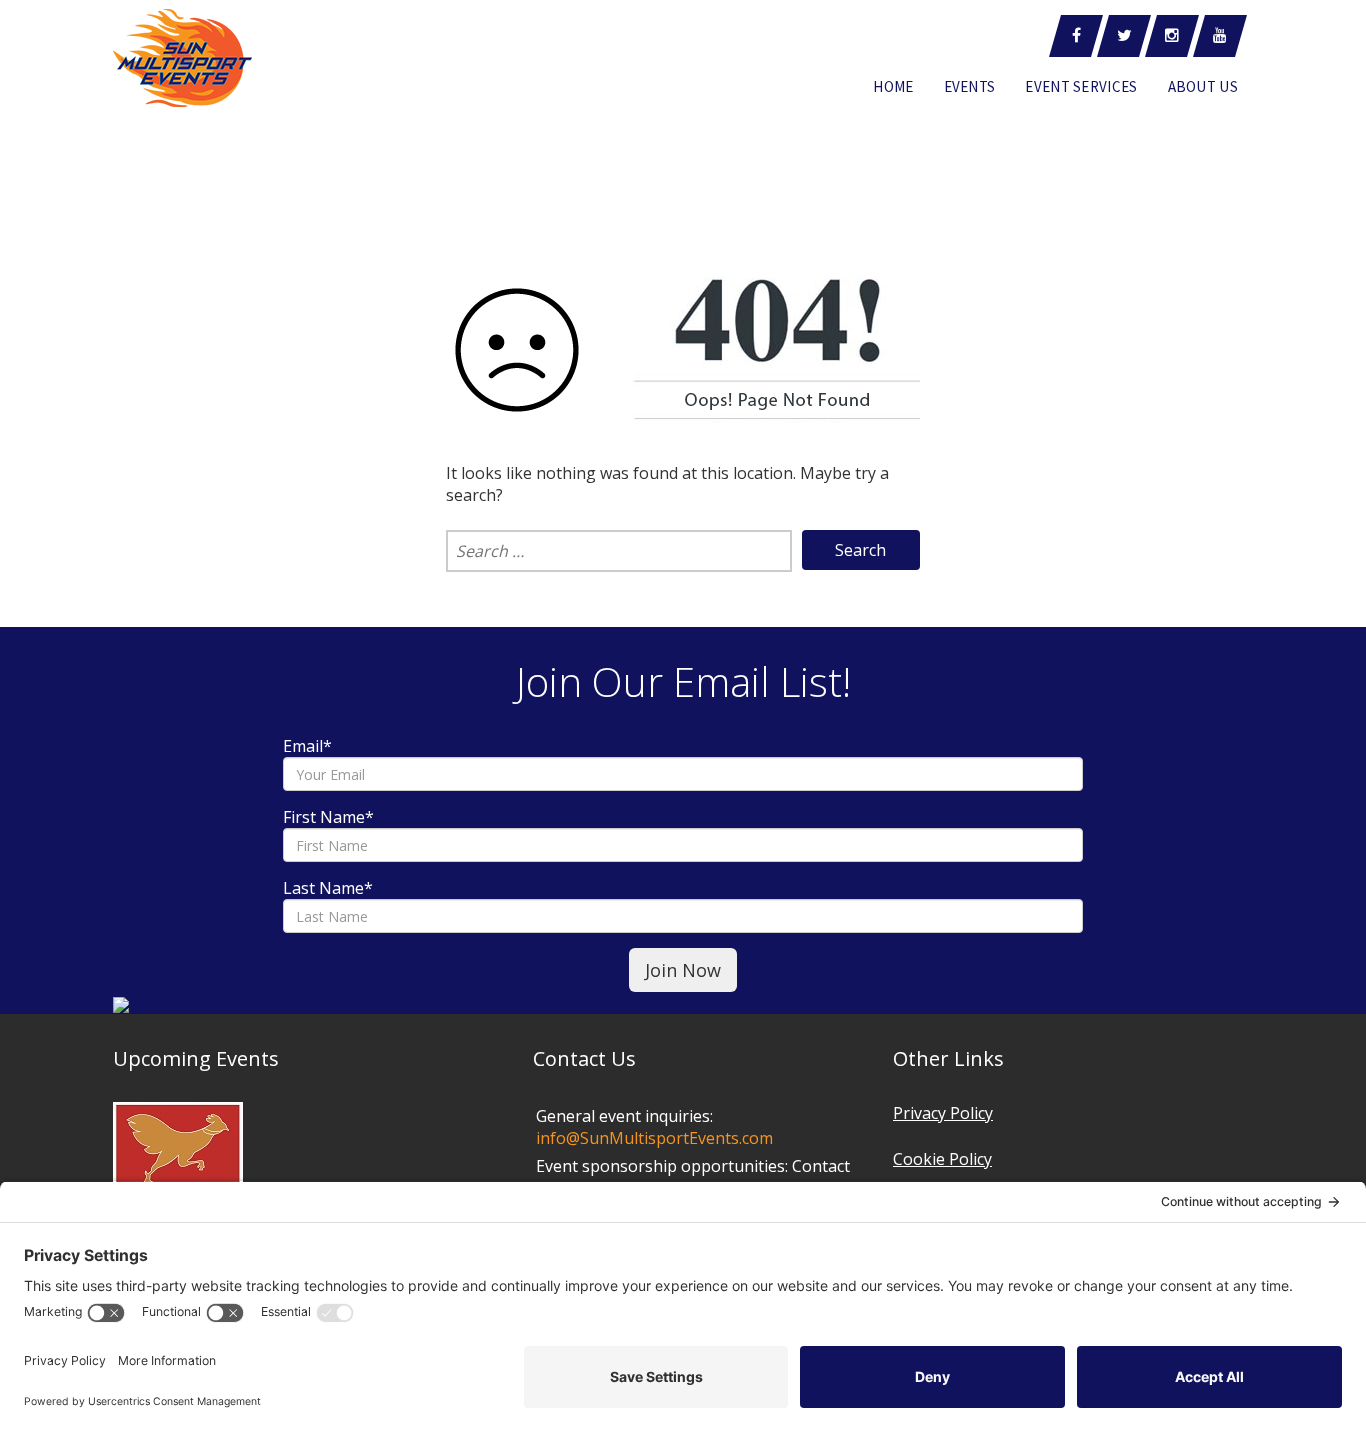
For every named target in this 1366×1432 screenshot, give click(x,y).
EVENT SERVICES (1081, 86)
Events (970, 86)
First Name (328, 817)
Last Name (328, 888)
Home (893, 86)
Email (307, 746)
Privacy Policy (943, 1113)
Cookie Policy (942, 1159)
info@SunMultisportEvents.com (654, 1138)
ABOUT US (1203, 86)
